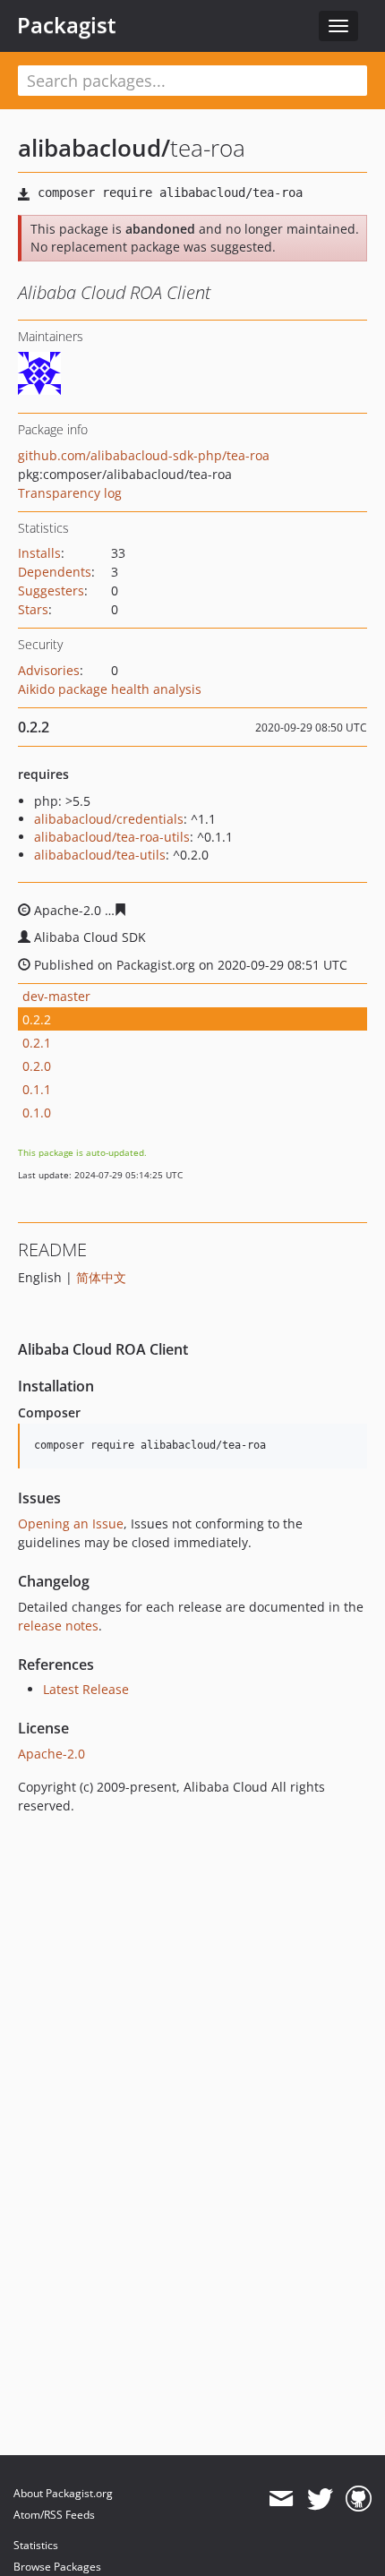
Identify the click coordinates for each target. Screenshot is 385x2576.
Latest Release (86, 1689)
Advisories (49, 670)
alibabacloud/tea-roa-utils (112, 837)
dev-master (56, 996)
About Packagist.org (63, 2493)
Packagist (67, 25)
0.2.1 (37, 1043)
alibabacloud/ (94, 148)
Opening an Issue (71, 1523)
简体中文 (101, 1277)
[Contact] (281, 2499)
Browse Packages (57, 2567)
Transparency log (70, 493)
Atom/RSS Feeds (54, 2515)
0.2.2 (37, 1019)
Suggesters (51, 591)
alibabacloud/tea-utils (100, 855)
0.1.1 (37, 1089)
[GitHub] (359, 2499)
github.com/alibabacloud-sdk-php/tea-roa (144, 455)
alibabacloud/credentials (109, 819)
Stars (33, 609)
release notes (58, 1626)
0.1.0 (37, 1113)
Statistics (36, 2545)
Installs (39, 553)
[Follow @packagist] (320, 2499)
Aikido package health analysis (110, 689)
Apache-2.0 (51, 1754)
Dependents (55, 572)
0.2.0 (37, 1066)
